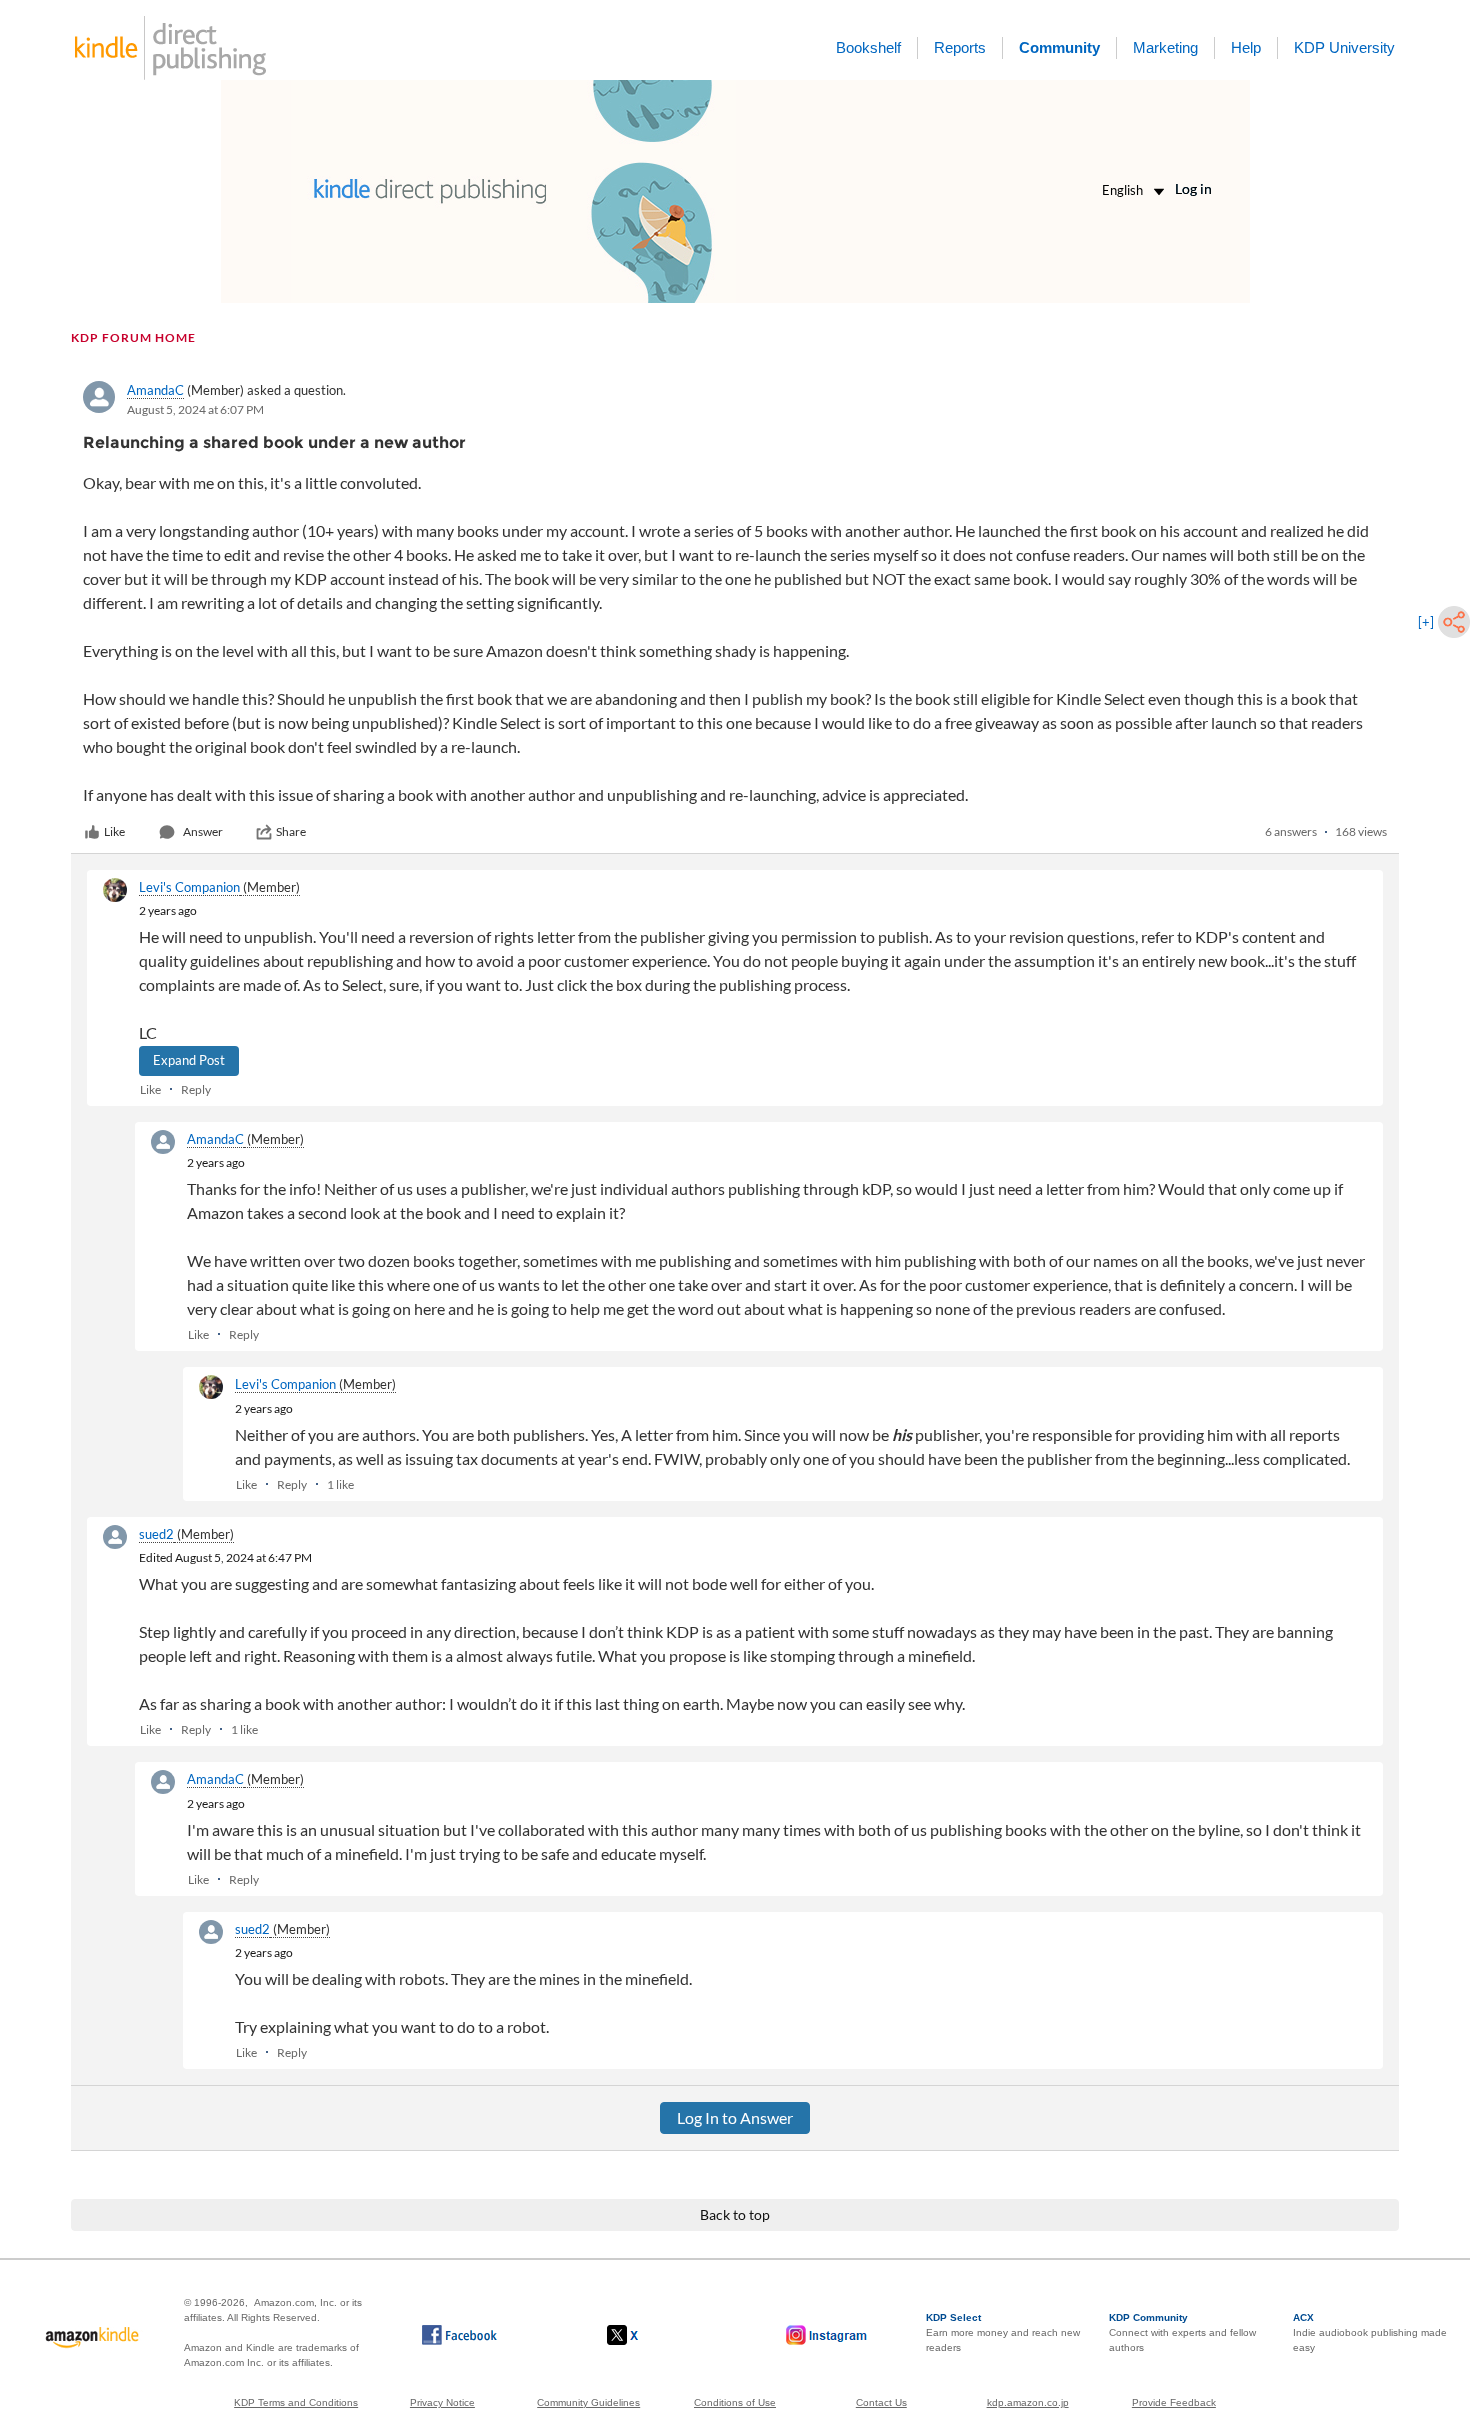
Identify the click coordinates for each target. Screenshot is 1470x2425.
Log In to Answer (735, 2117)
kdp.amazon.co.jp (1028, 2402)
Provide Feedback (1174, 2402)
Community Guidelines (588, 2402)
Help (1246, 47)
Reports (960, 47)
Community (1059, 47)
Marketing (1165, 47)
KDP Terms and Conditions (296, 2402)
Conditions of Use (735, 2402)
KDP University (1344, 47)
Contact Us (881, 2402)
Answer (203, 831)
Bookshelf (868, 47)
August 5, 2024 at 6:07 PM (195, 409)
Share (291, 831)
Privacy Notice (442, 2402)
